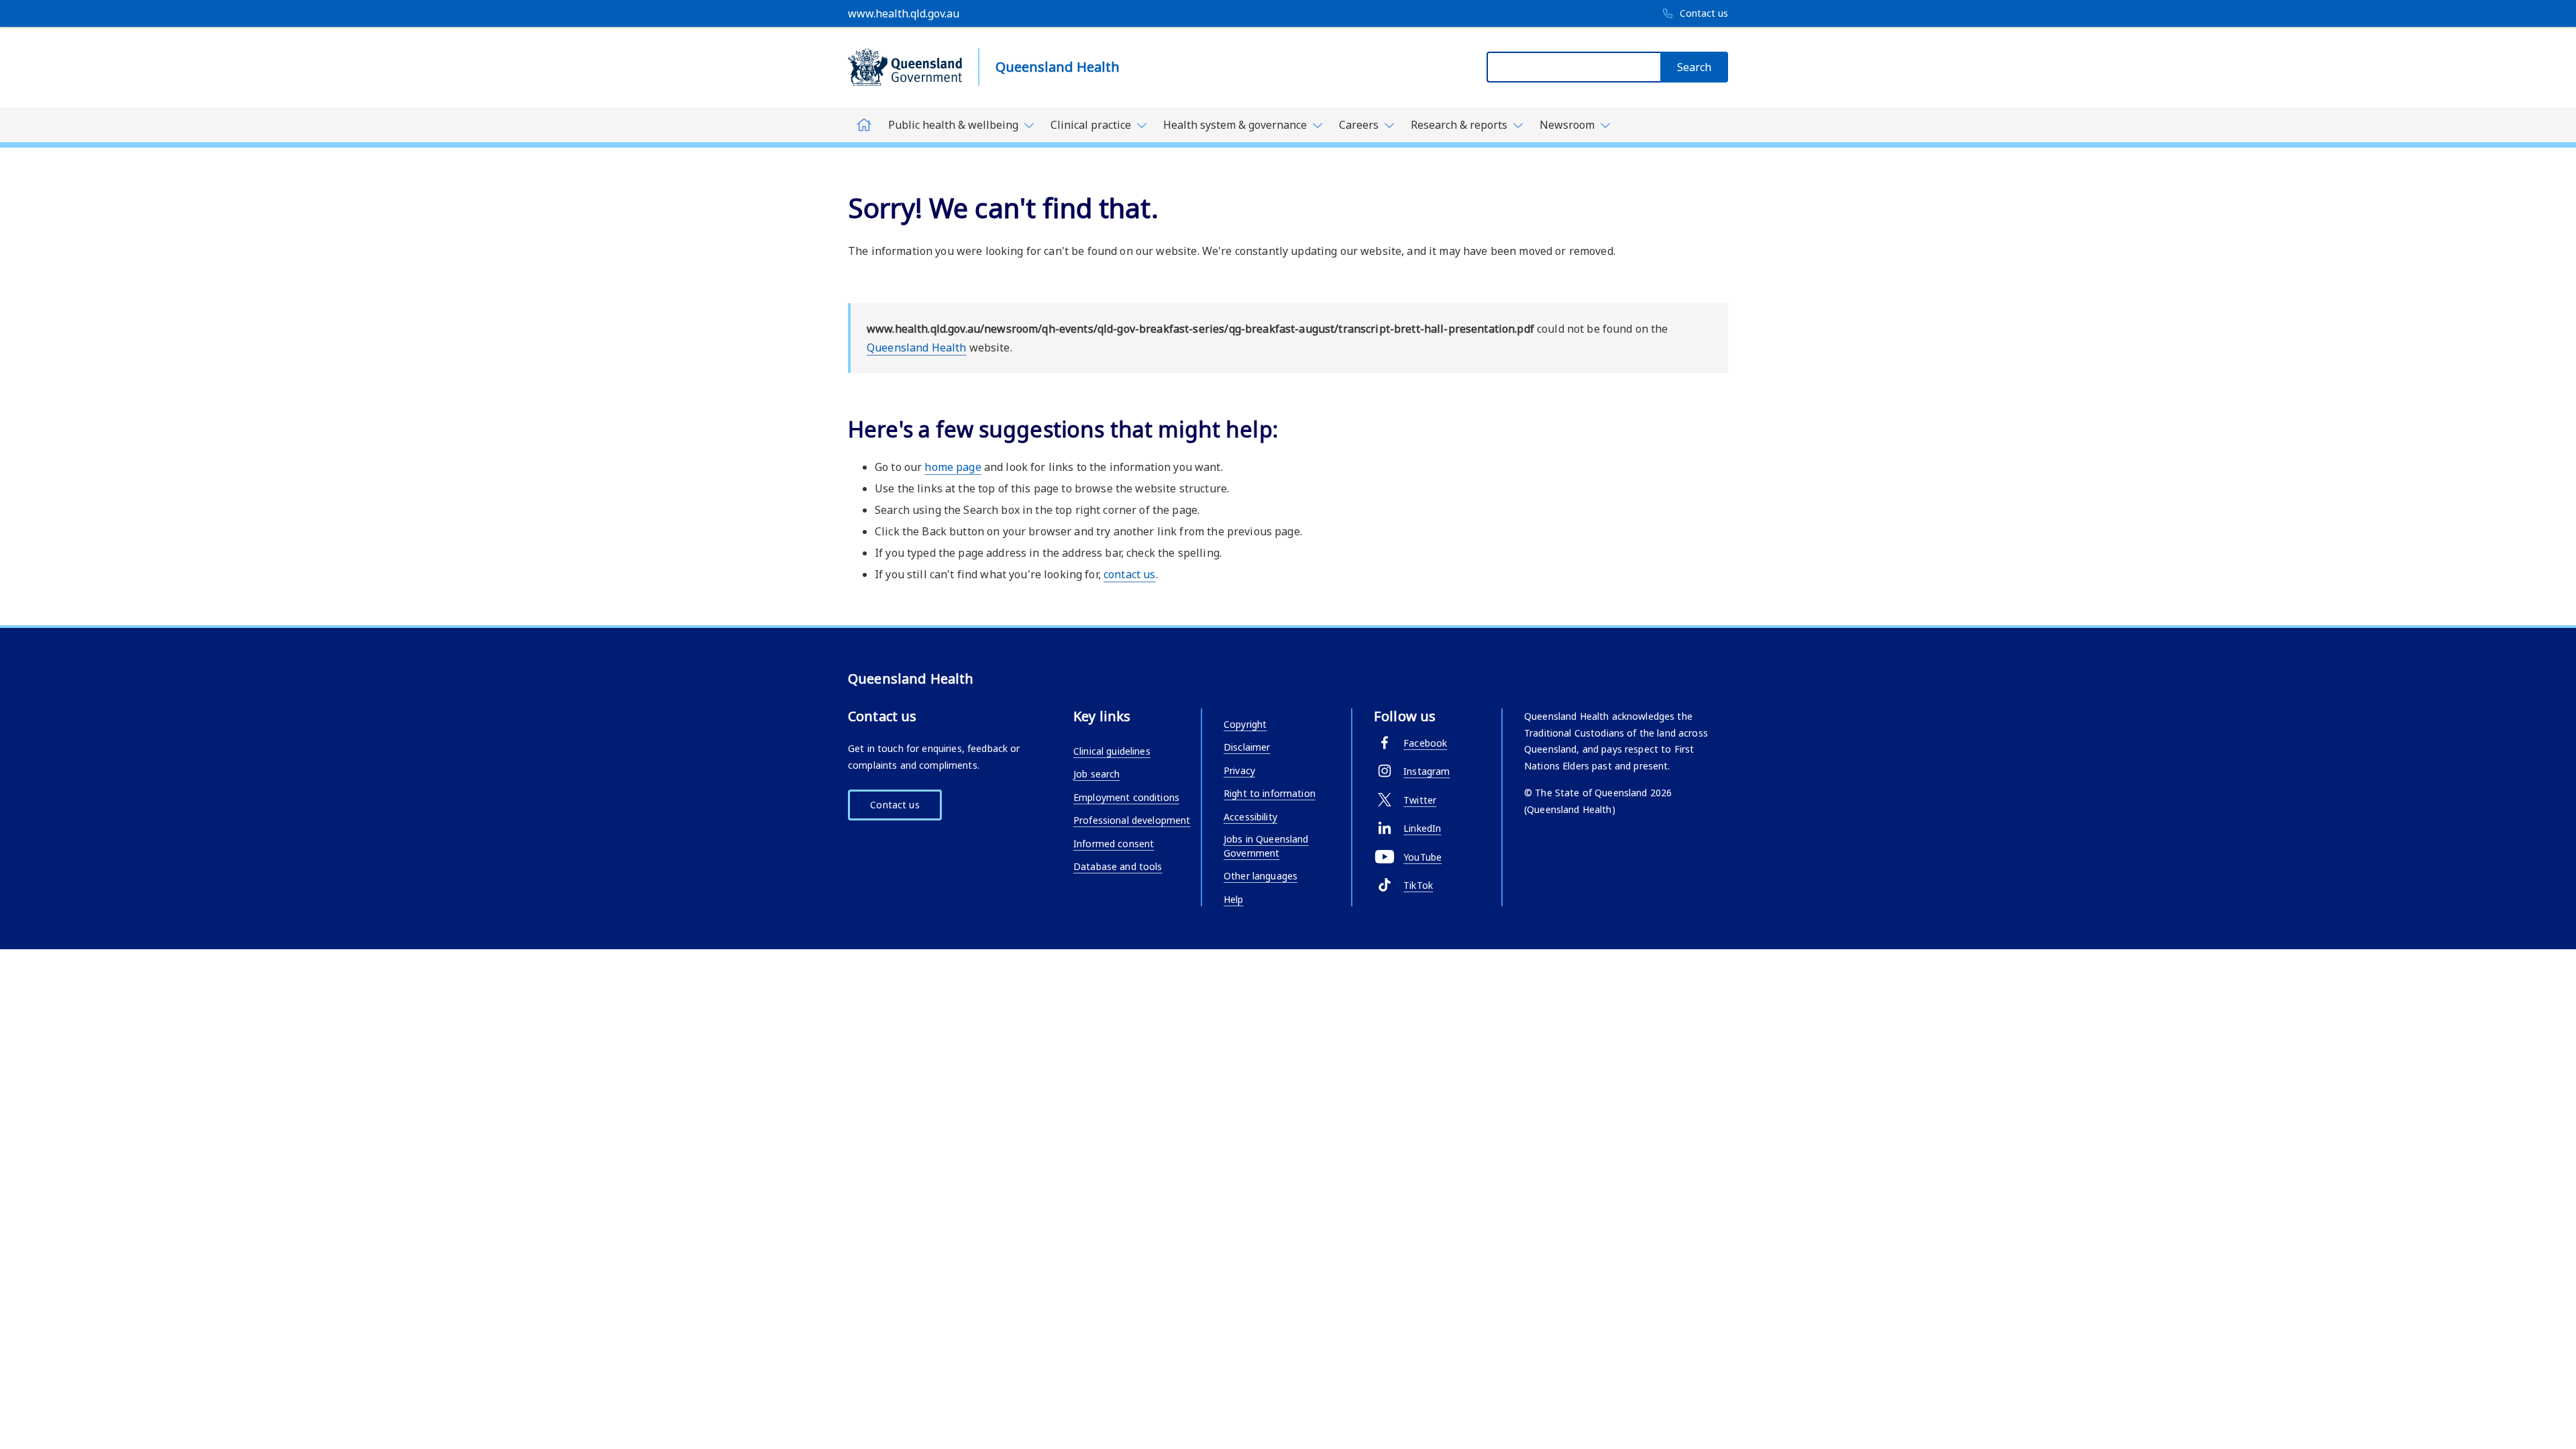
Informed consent (1114, 844)
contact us (1129, 574)
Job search (1096, 774)
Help (1234, 899)
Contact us (895, 805)
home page (953, 467)
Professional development (1132, 820)
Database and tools (1118, 866)
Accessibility (1250, 817)
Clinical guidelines (1112, 751)
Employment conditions (1126, 797)
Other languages (1260, 876)
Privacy (1239, 770)
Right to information (1270, 793)
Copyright (1245, 724)
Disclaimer (1247, 747)
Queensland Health (916, 347)
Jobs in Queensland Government (1266, 846)
